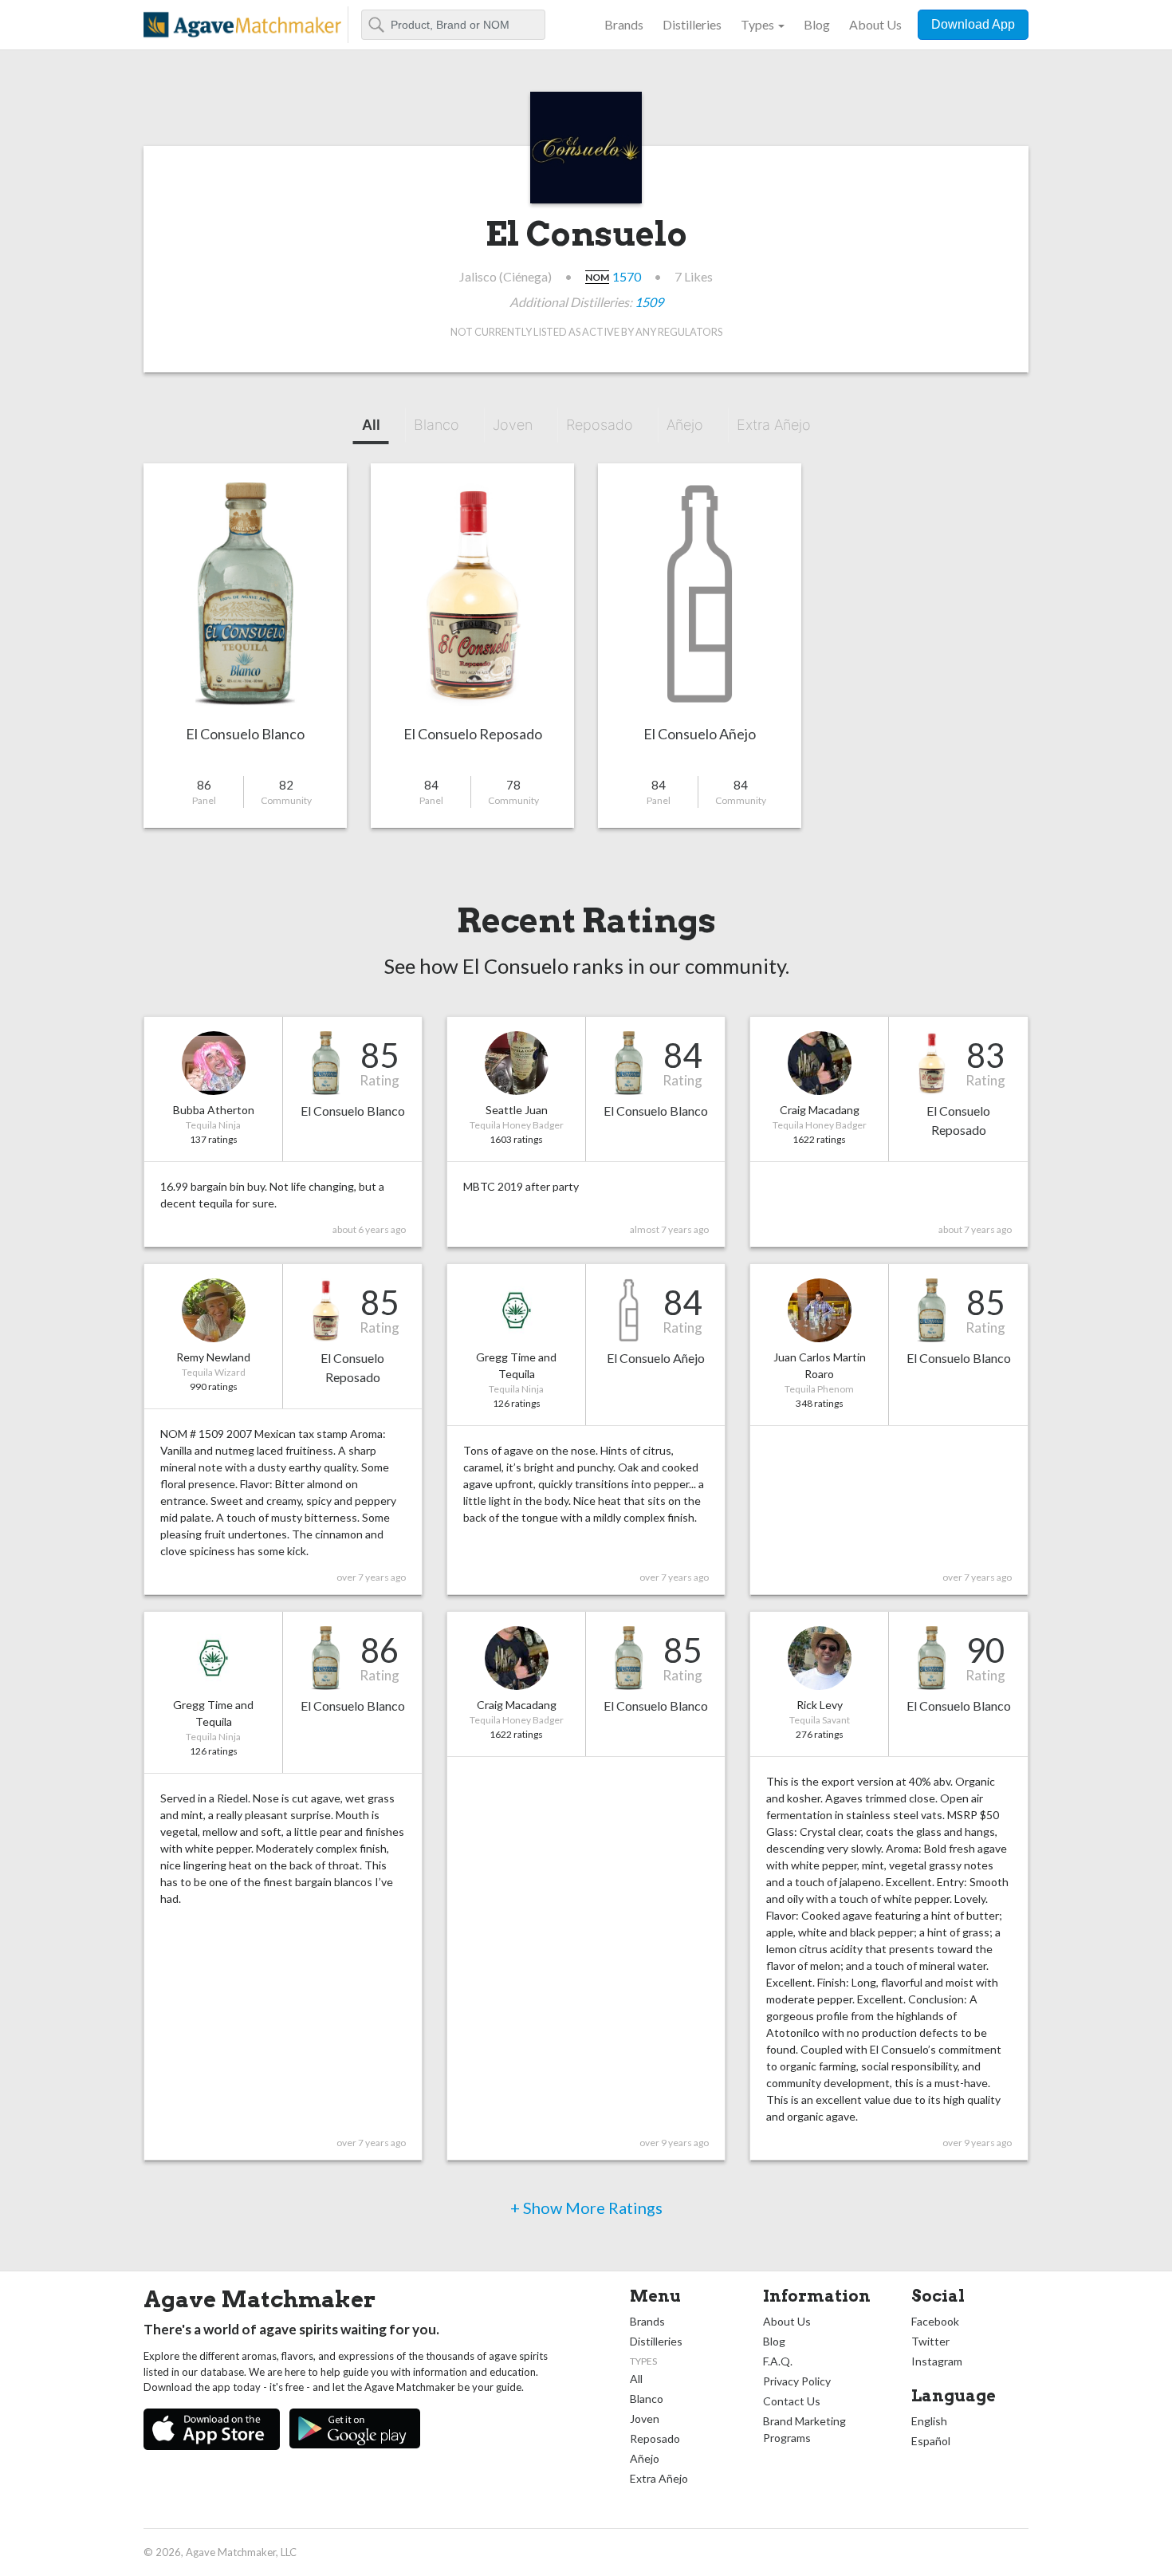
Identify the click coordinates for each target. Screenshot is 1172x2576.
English (929, 2421)
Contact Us (792, 2401)
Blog (817, 24)
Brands (624, 24)
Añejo (685, 425)
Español (931, 2441)
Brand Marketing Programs (804, 2429)
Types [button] (757, 24)
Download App (973, 24)
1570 (627, 276)
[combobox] (453, 25)
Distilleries (692, 24)
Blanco (437, 425)
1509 (649, 302)
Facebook (935, 2321)
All (371, 425)
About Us (875, 24)
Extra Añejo (774, 425)
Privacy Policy (797, 2381)
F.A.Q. (778, 2361)
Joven (513, 425)
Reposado (600, 425)
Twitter (930, 2341)
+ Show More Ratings (586, 2208)
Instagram (937, 2361)
